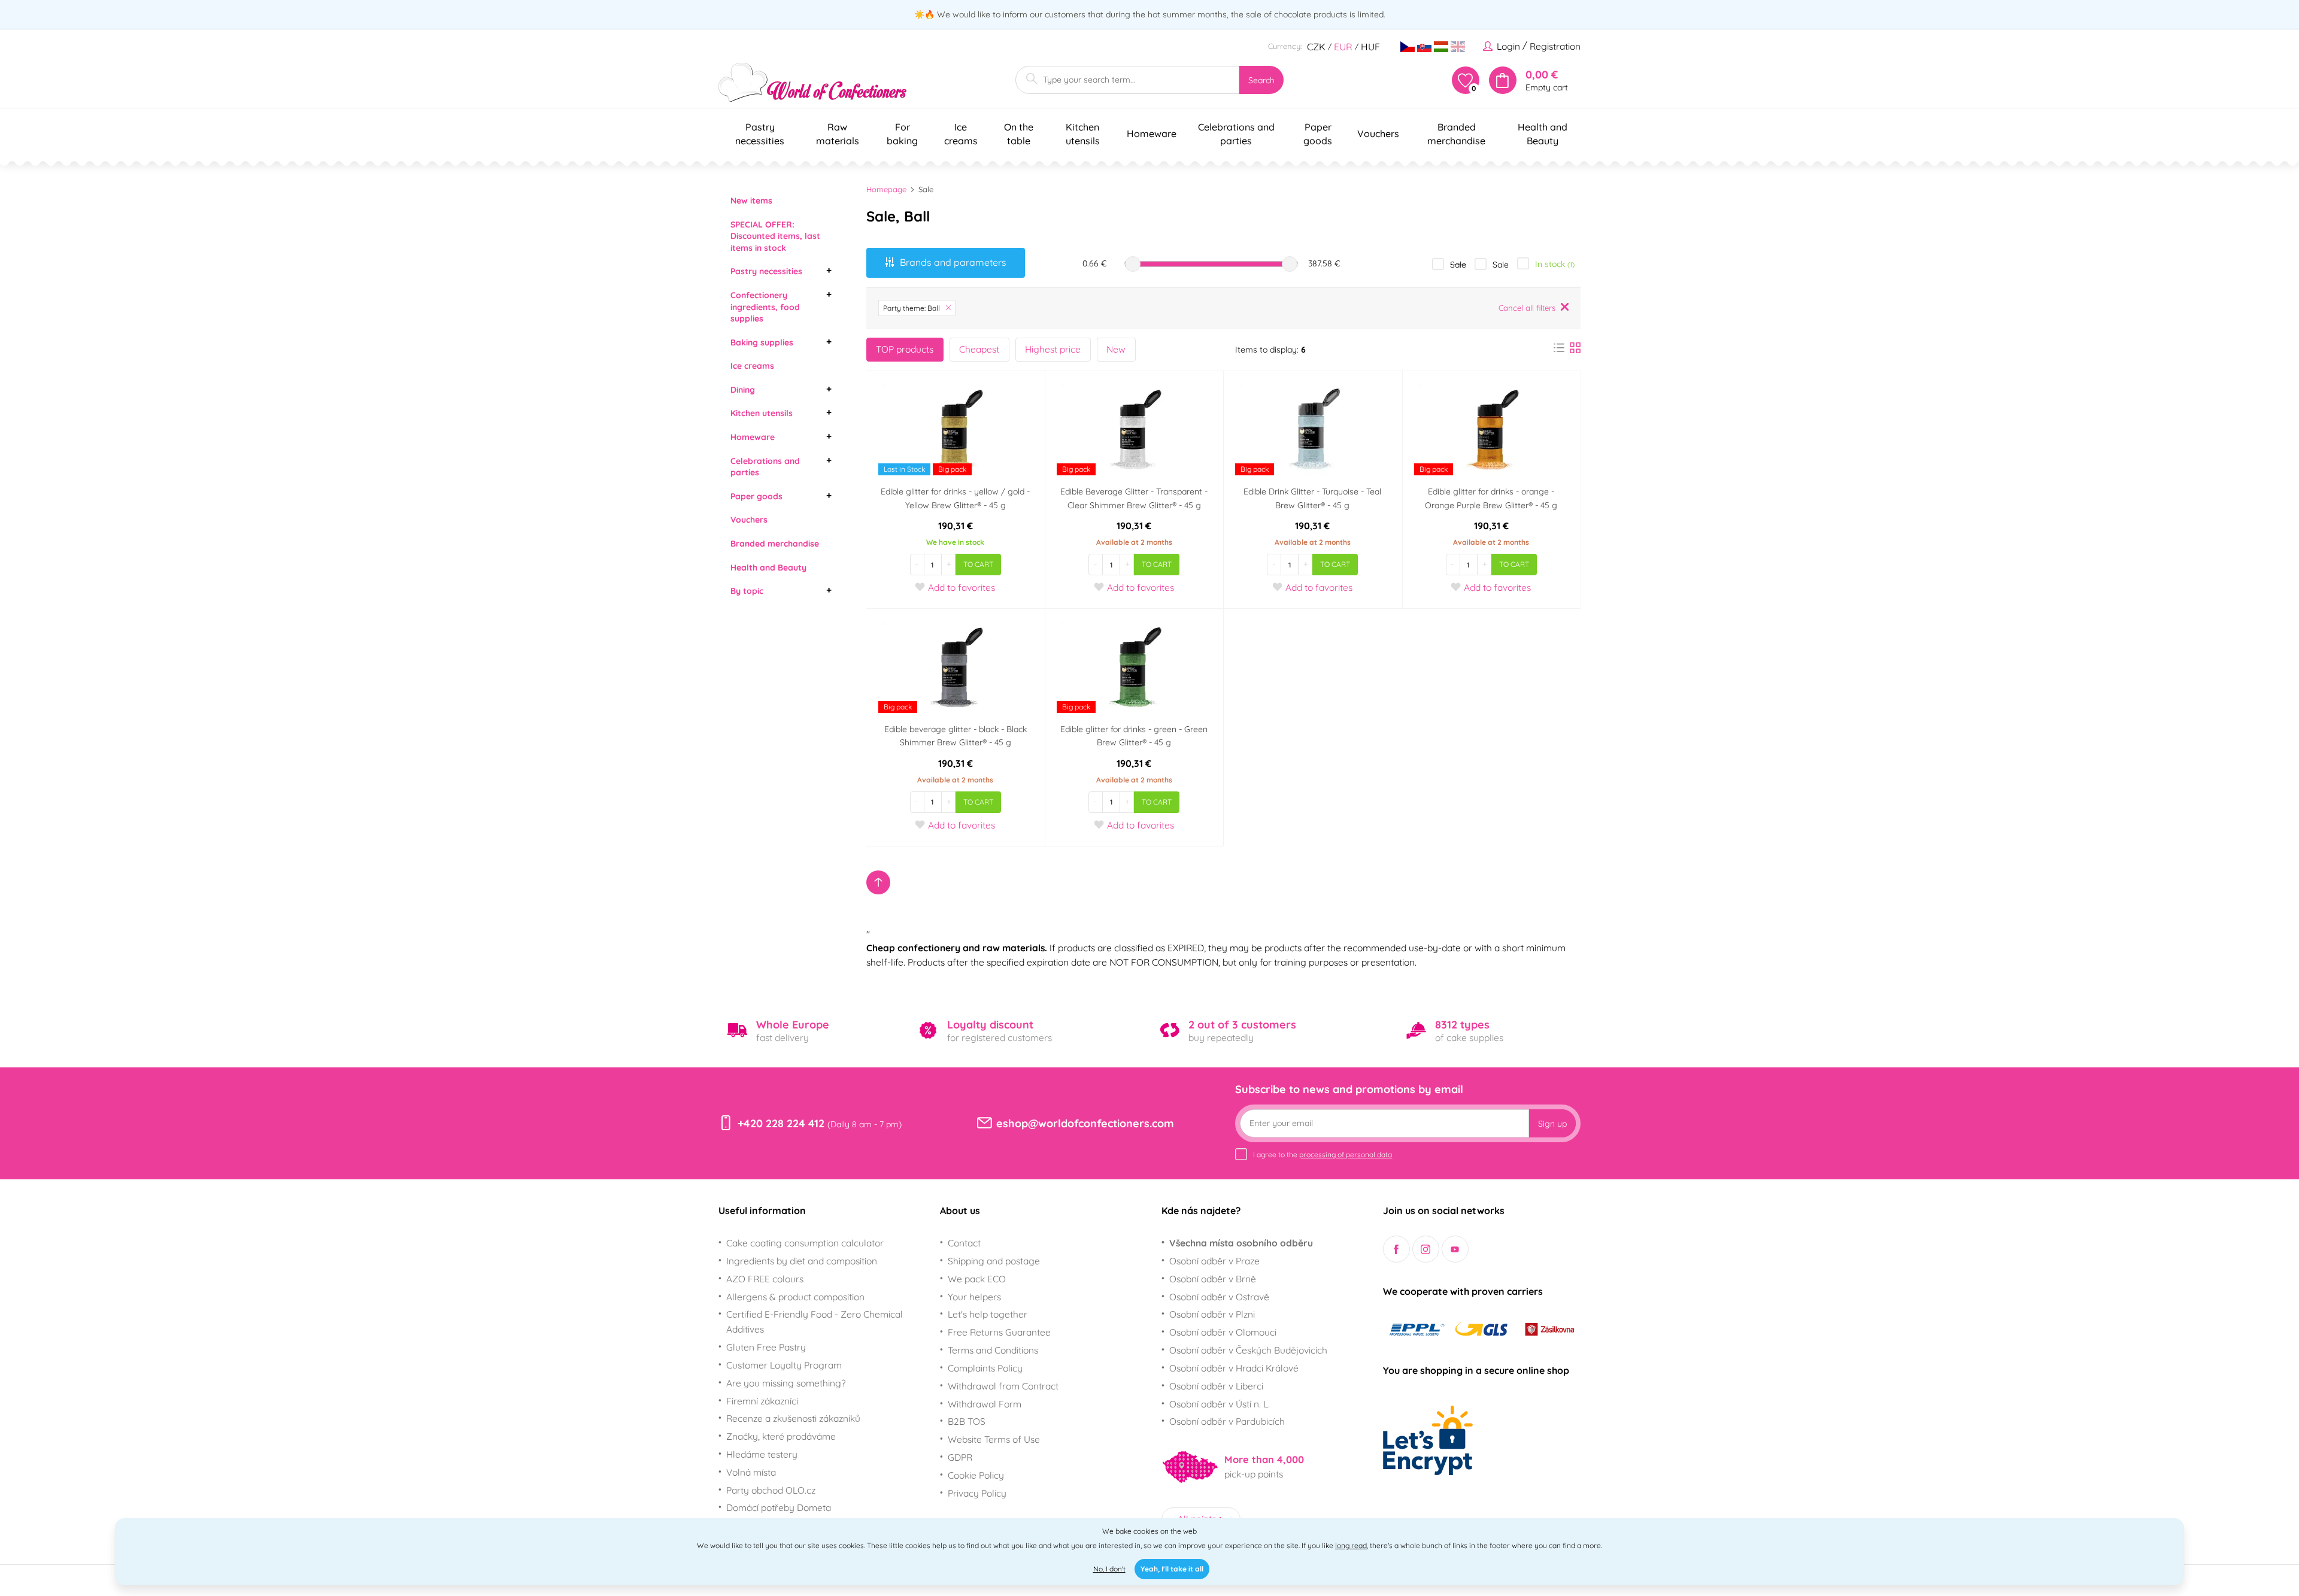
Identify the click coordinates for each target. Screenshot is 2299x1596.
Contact (964, 1243)
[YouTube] (1455, 1249)
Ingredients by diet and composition (802, 1261)
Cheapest (979, 349)
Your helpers (974, 1297)
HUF (1370, 47)
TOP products (905, 349)
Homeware (753, 437)
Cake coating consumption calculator (805, 1243)
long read (1351, 1545)
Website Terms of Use (994, 1439)
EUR (1343, 47)
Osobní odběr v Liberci (1216, 1386)
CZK (1316, 47)
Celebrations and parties (765, 467)
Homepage (886, 189)
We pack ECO (977, 1279)
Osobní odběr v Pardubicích (1227, 1421)
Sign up (1552, 1124)
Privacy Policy (977, 1493)
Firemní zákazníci (762, 1401)
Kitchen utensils (762, 413)
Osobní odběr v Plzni (1212, 1314)
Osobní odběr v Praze (1214, 1261)
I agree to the (1323, 1154)
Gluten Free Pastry (766, 1347)
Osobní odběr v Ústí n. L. (1220, 1404)
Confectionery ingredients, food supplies (765, 307)
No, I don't (1109, 1569)
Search (1261, 80)
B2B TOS (967, 1421)
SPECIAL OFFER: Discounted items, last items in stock (775, 236)
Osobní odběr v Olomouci (1223, 1332)
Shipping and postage (994, 1261)
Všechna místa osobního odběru (1241, 1243)
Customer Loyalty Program (784, 1365)
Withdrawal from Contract (1003, 1386)
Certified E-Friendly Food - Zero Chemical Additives (815, 1322)
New (1116, 349)
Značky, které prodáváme (781, 1436)
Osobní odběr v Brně (1213, 1279)
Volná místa (751, 1472)
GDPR (960, 1457)
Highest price (1053, 349)
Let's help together (988, 1314)
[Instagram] (1426, 1249)
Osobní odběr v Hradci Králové (1234, 1368)
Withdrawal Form (985, 1404)
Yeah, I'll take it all (1172, 1569)
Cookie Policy (976, 1475)
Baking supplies (762, 342)
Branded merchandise (775, 544)
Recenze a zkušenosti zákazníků (793, 1418)
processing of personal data (1346, 1154)
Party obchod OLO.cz (771, 1490)
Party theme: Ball (912, 308)
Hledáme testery (762, 1454)
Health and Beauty (768, 568)
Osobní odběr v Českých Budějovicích (1248, 1350)
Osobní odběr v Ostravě (1219, 1297)
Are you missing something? (786, 1383)
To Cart (978, 564)
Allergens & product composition (795, 1297)
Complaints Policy (985, 1368)
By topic (747, 591)
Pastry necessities (766, 271)
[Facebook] (1396, 1249)
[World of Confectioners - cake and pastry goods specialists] (812, 82)
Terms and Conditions (993, 1350)
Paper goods (756, 496)
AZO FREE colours (765, 1279)
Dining (743, 390)
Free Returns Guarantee (999, 1332)
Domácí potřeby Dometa (779, 1507)
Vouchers (749, 520)
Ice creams (752, 366)
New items (751, 201)
